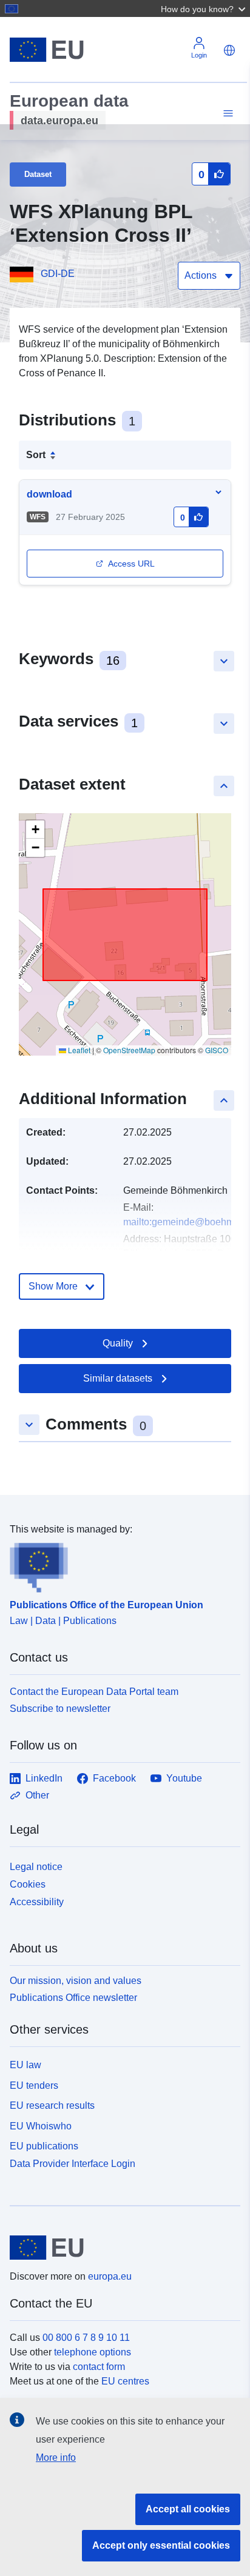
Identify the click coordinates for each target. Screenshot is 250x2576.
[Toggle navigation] (226, 114)
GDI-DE (58, 274)
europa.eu (110, 2276)
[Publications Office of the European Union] (120, 1565)
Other (37, 1795)
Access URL (131, 564)
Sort (36, 455)
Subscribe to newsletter (60, 1709)
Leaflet (78, 1050)
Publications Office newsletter (73, 1998)
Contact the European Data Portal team (94, 1692)
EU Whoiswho (41, 2126)
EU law (25, 2065)
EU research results (52, 2105)
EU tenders (34, 2085)
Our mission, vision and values (76, 1981)
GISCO (217, 1050)
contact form (99, 2367)
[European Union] (120, 2248)
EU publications (44, 2146)
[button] (204, 8)
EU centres (125, 2381)
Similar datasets (118, 1378)
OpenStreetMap (129, 1050)
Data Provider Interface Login (73, 2164)
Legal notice (36, 1867)
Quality (118, 1343)
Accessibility (37, 1902)
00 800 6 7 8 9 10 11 (86, 2338)
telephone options (93, 2352)
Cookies (28, 1884)
